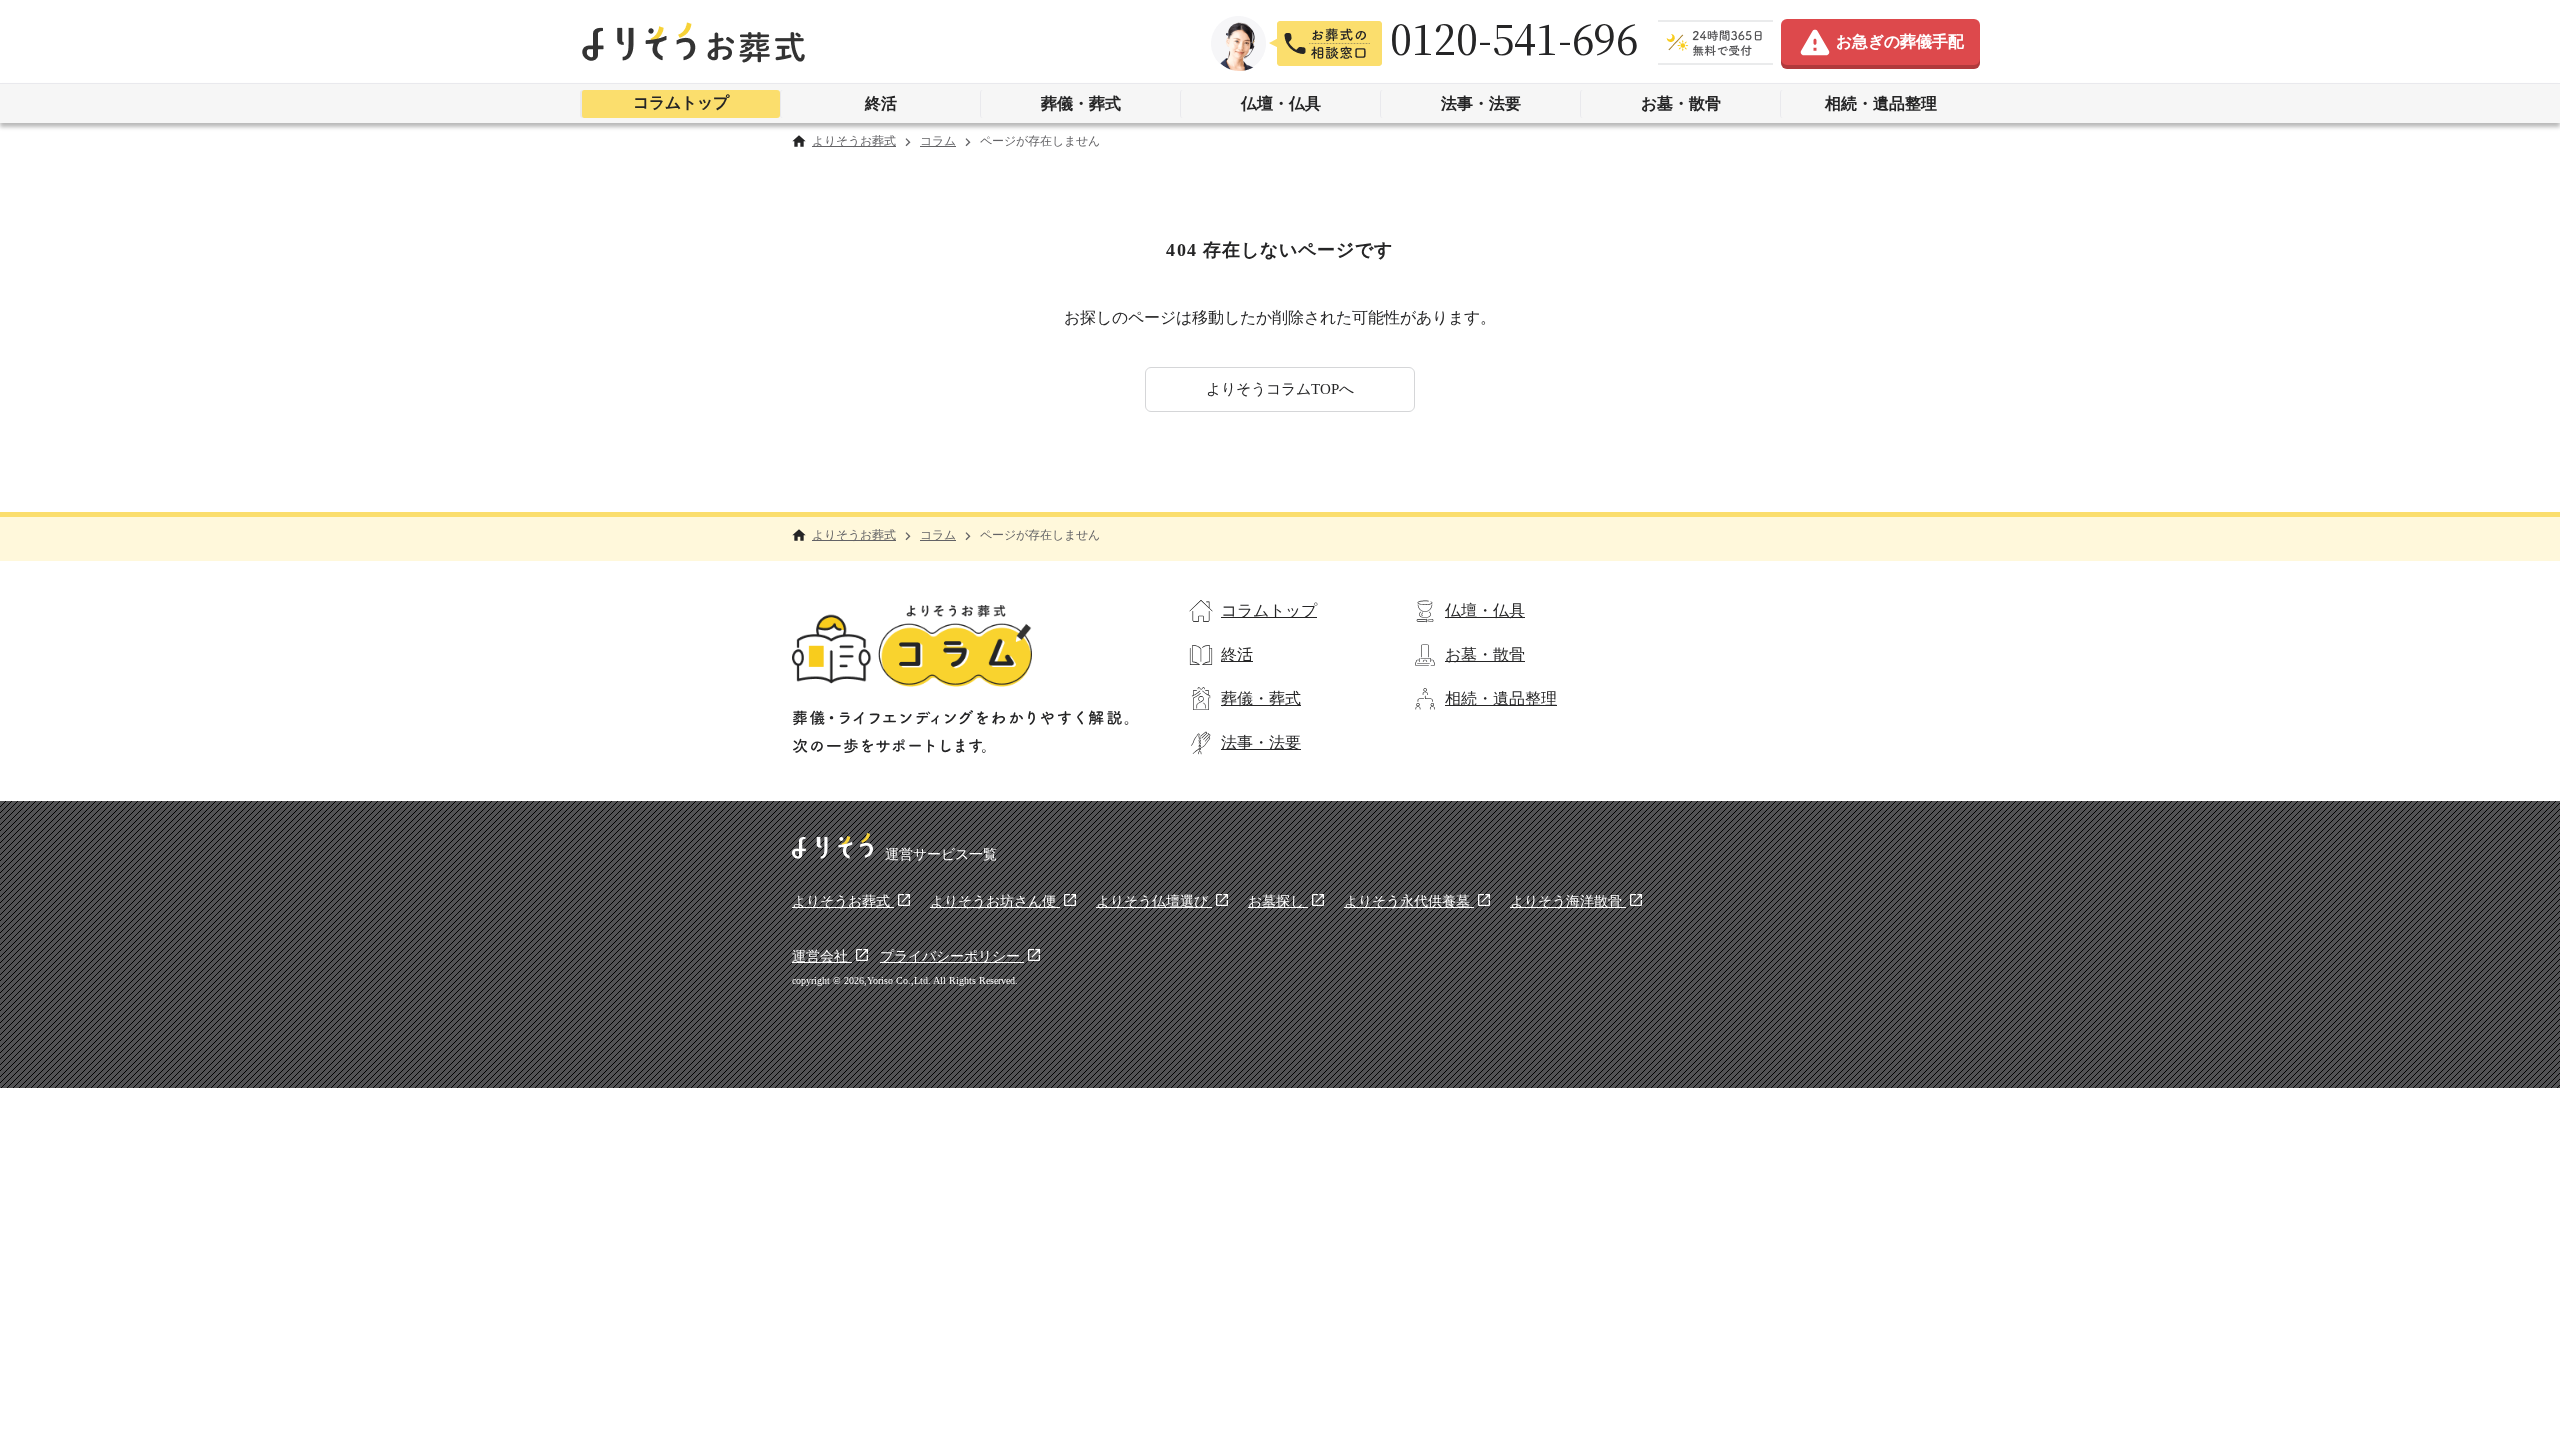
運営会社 (822, 956)
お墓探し (1278, 901)
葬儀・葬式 (1081, 103)
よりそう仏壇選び (1154, 901)
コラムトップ (681, 102)
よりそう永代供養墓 (1409, 901)
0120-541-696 (1514, 38)
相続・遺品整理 (1881, 103)
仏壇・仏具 (1281, 103)
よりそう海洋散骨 (1568, 901)
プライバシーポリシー (952, 956)
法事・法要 (1481, 103)
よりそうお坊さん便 (995, 901)
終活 (881, 103)
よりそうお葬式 (854, 141)
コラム (938, 141)
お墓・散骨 (1681, 103)
